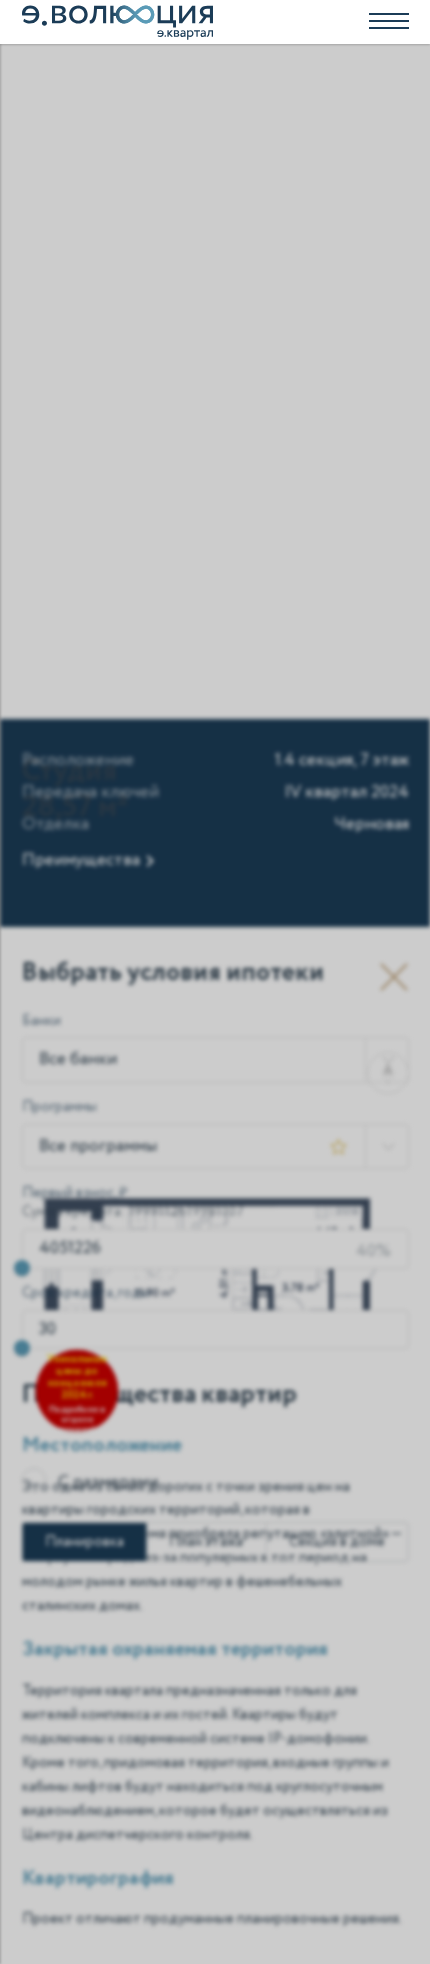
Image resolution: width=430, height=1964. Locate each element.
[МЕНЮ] (215, 22)
